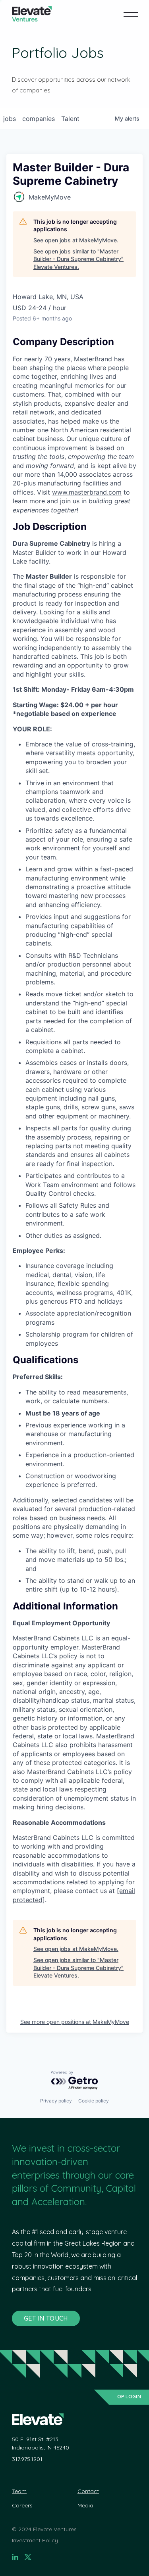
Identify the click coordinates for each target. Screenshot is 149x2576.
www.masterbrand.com (87, 492)
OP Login (129, 2397)
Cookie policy (94, 2101)
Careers (22, 2505)
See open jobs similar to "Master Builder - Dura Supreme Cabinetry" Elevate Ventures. (78, 259)
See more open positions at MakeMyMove (75, 2022)
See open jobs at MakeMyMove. (76, 240)
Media (85, 2505)
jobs (10, 119)
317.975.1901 (27, 2459)
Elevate (32, 14)
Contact (88, 2491)
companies (39, 119)
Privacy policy (56, 2101)
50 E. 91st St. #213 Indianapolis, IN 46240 (41, 2443)
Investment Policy (35, 2540)
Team (19, 2491)
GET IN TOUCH (46, 2318)
